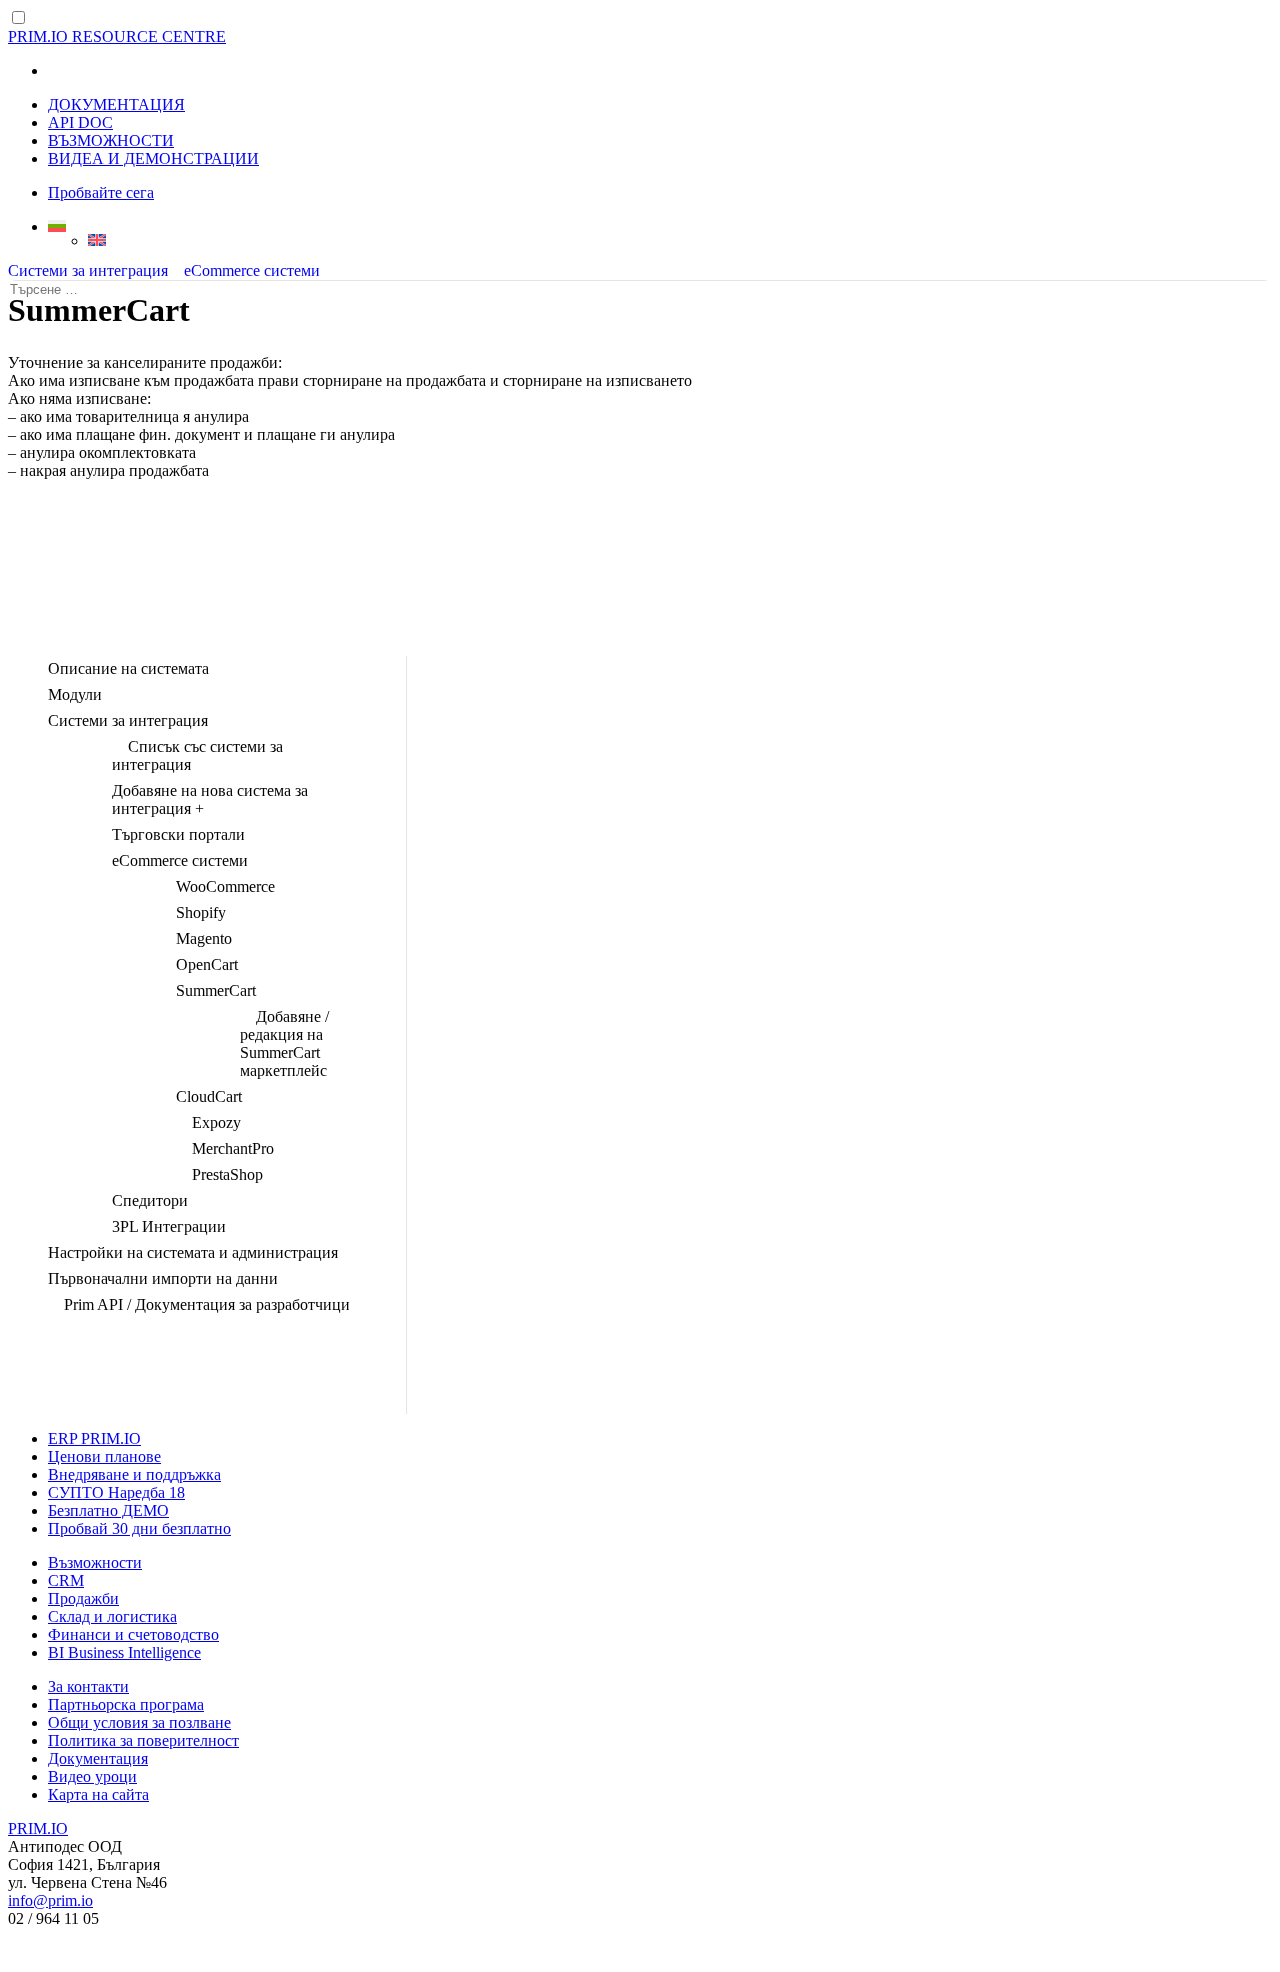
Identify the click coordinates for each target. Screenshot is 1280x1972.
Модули (75, 694)
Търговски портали (178, 834)
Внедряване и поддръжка (134, 1474)
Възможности (95, 1562)
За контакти (88, 1686)
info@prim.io (50, 1900)
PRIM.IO (38, 1828)
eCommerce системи (252, 270)
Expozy (216, 1122)
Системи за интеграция (88, 270)
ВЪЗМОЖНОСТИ (111, 140)
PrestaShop (227, 1174)
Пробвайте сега (101, 192)
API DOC (80, 122)
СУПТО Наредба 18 (116, 1492)
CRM (66, 1580)
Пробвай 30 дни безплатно (139, 1528)
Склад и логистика (112, 1616)
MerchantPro (233, 1148)
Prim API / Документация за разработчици (207, 1304)
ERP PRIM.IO (94, 1438)
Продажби (83, 1598)
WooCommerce (225, 886)
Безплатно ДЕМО (108, 1510)
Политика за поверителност (143, 1740)
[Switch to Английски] (680, 240)
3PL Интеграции (169, 1226)
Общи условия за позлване (139, 1722)
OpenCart (207, 964)
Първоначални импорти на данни (163, 1278)
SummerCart (216, 990)
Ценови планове (104, 1456)
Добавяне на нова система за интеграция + (210, 799)
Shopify (201, 912)
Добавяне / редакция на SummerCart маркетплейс (284, 1043)
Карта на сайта (98, 1794)
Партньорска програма (126, 1704)
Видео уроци (92, 1776)
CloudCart (209, 1096)
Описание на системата (128, 668)
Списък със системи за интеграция (197, 755)
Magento (204, 938)
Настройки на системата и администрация (193, 1252)
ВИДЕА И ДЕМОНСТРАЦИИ (153, 158)
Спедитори (150, 1200)
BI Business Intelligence (124, 1652)
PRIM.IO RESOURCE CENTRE (117, 36)
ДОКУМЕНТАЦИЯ (116, 104)
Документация (98, 1758)
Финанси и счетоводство (133, 1634)
